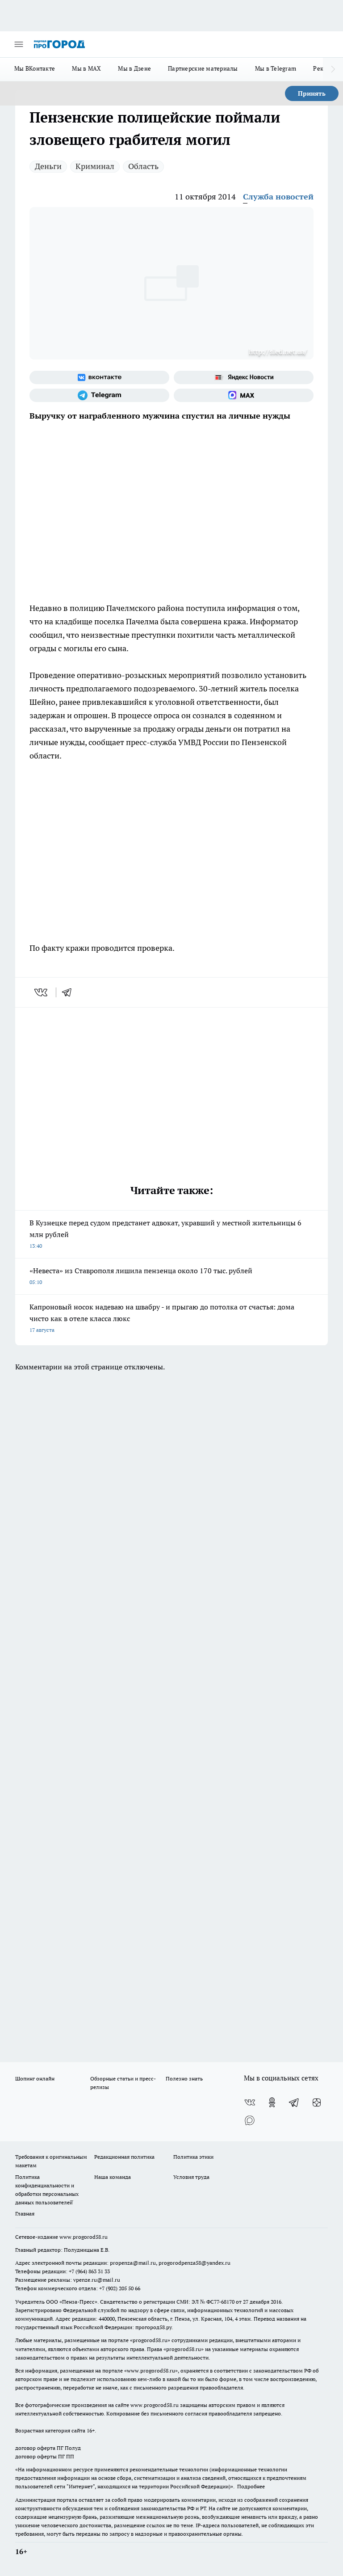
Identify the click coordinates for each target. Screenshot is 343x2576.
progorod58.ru (150, 2340)
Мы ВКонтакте (35, 68)
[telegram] (70, 992)
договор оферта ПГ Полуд (48, 2448)
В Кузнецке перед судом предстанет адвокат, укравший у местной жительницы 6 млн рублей (165, 1234)
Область (143, 166)
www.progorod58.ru (84, 2237)
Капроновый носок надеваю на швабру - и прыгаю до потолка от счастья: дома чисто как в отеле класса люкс (162, 1318)
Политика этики (193, 2157)
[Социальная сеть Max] (244, 395)
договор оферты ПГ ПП (45, 2456)
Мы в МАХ (86, 68)
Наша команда (113, 2177)
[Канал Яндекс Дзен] (317, 2102)
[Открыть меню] (19, 44)
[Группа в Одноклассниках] (272, 2102)
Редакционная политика (124, 2157)
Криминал (95, 166)
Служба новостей (278, 197)
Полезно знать (184, 2078)
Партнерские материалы (203, 68)
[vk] (42, 992)
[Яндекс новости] (244, 377)
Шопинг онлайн (35, 2078)
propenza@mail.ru (133, 2263)
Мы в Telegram (276, 68)
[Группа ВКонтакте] (99, 377)
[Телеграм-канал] (99, 395)
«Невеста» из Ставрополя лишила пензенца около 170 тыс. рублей (141, 1276)
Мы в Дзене (134, 68)
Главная (25, 2214)
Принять (312, 93)
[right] (333, 69)
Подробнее (251, 2486)
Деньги (48, 166)
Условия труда (191, 2177)
